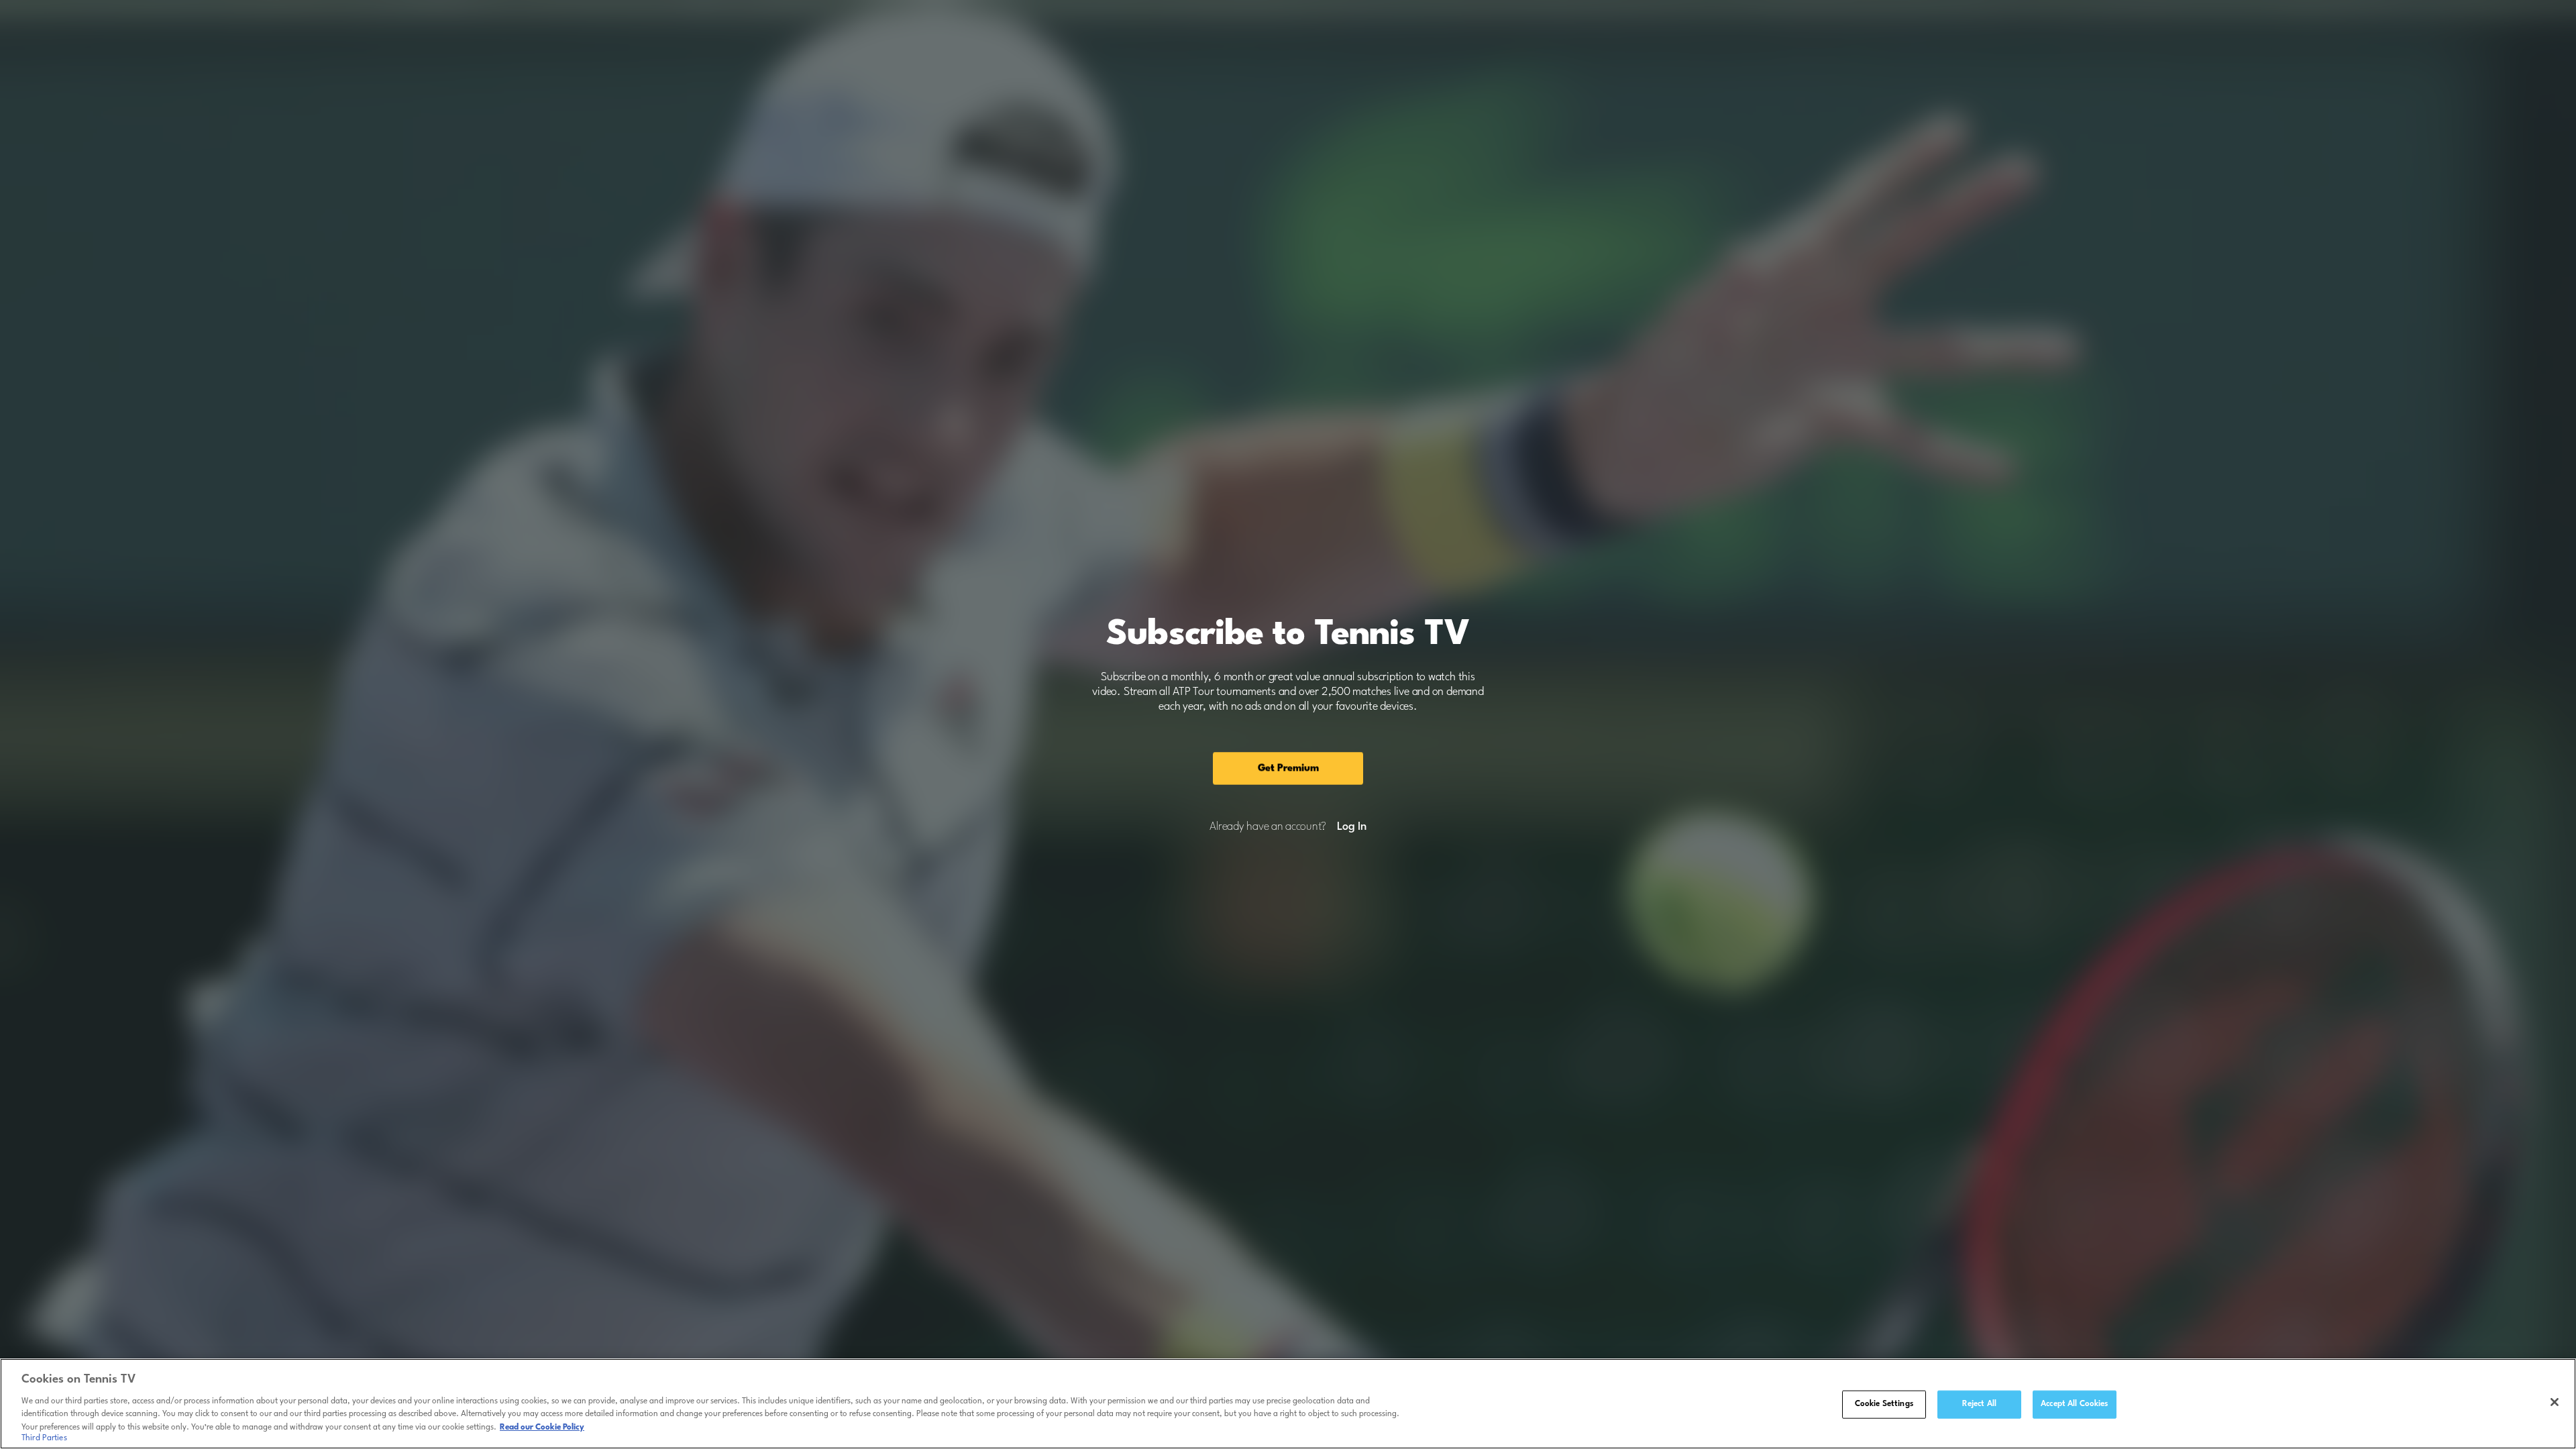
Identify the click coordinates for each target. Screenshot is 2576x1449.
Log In (1351, 827)
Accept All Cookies (2074, 1404)
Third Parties (44, 1438)
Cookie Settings (1884, 1404)
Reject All (1979, 1404)
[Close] (2555, 1402)
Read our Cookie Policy (542, 1427)
